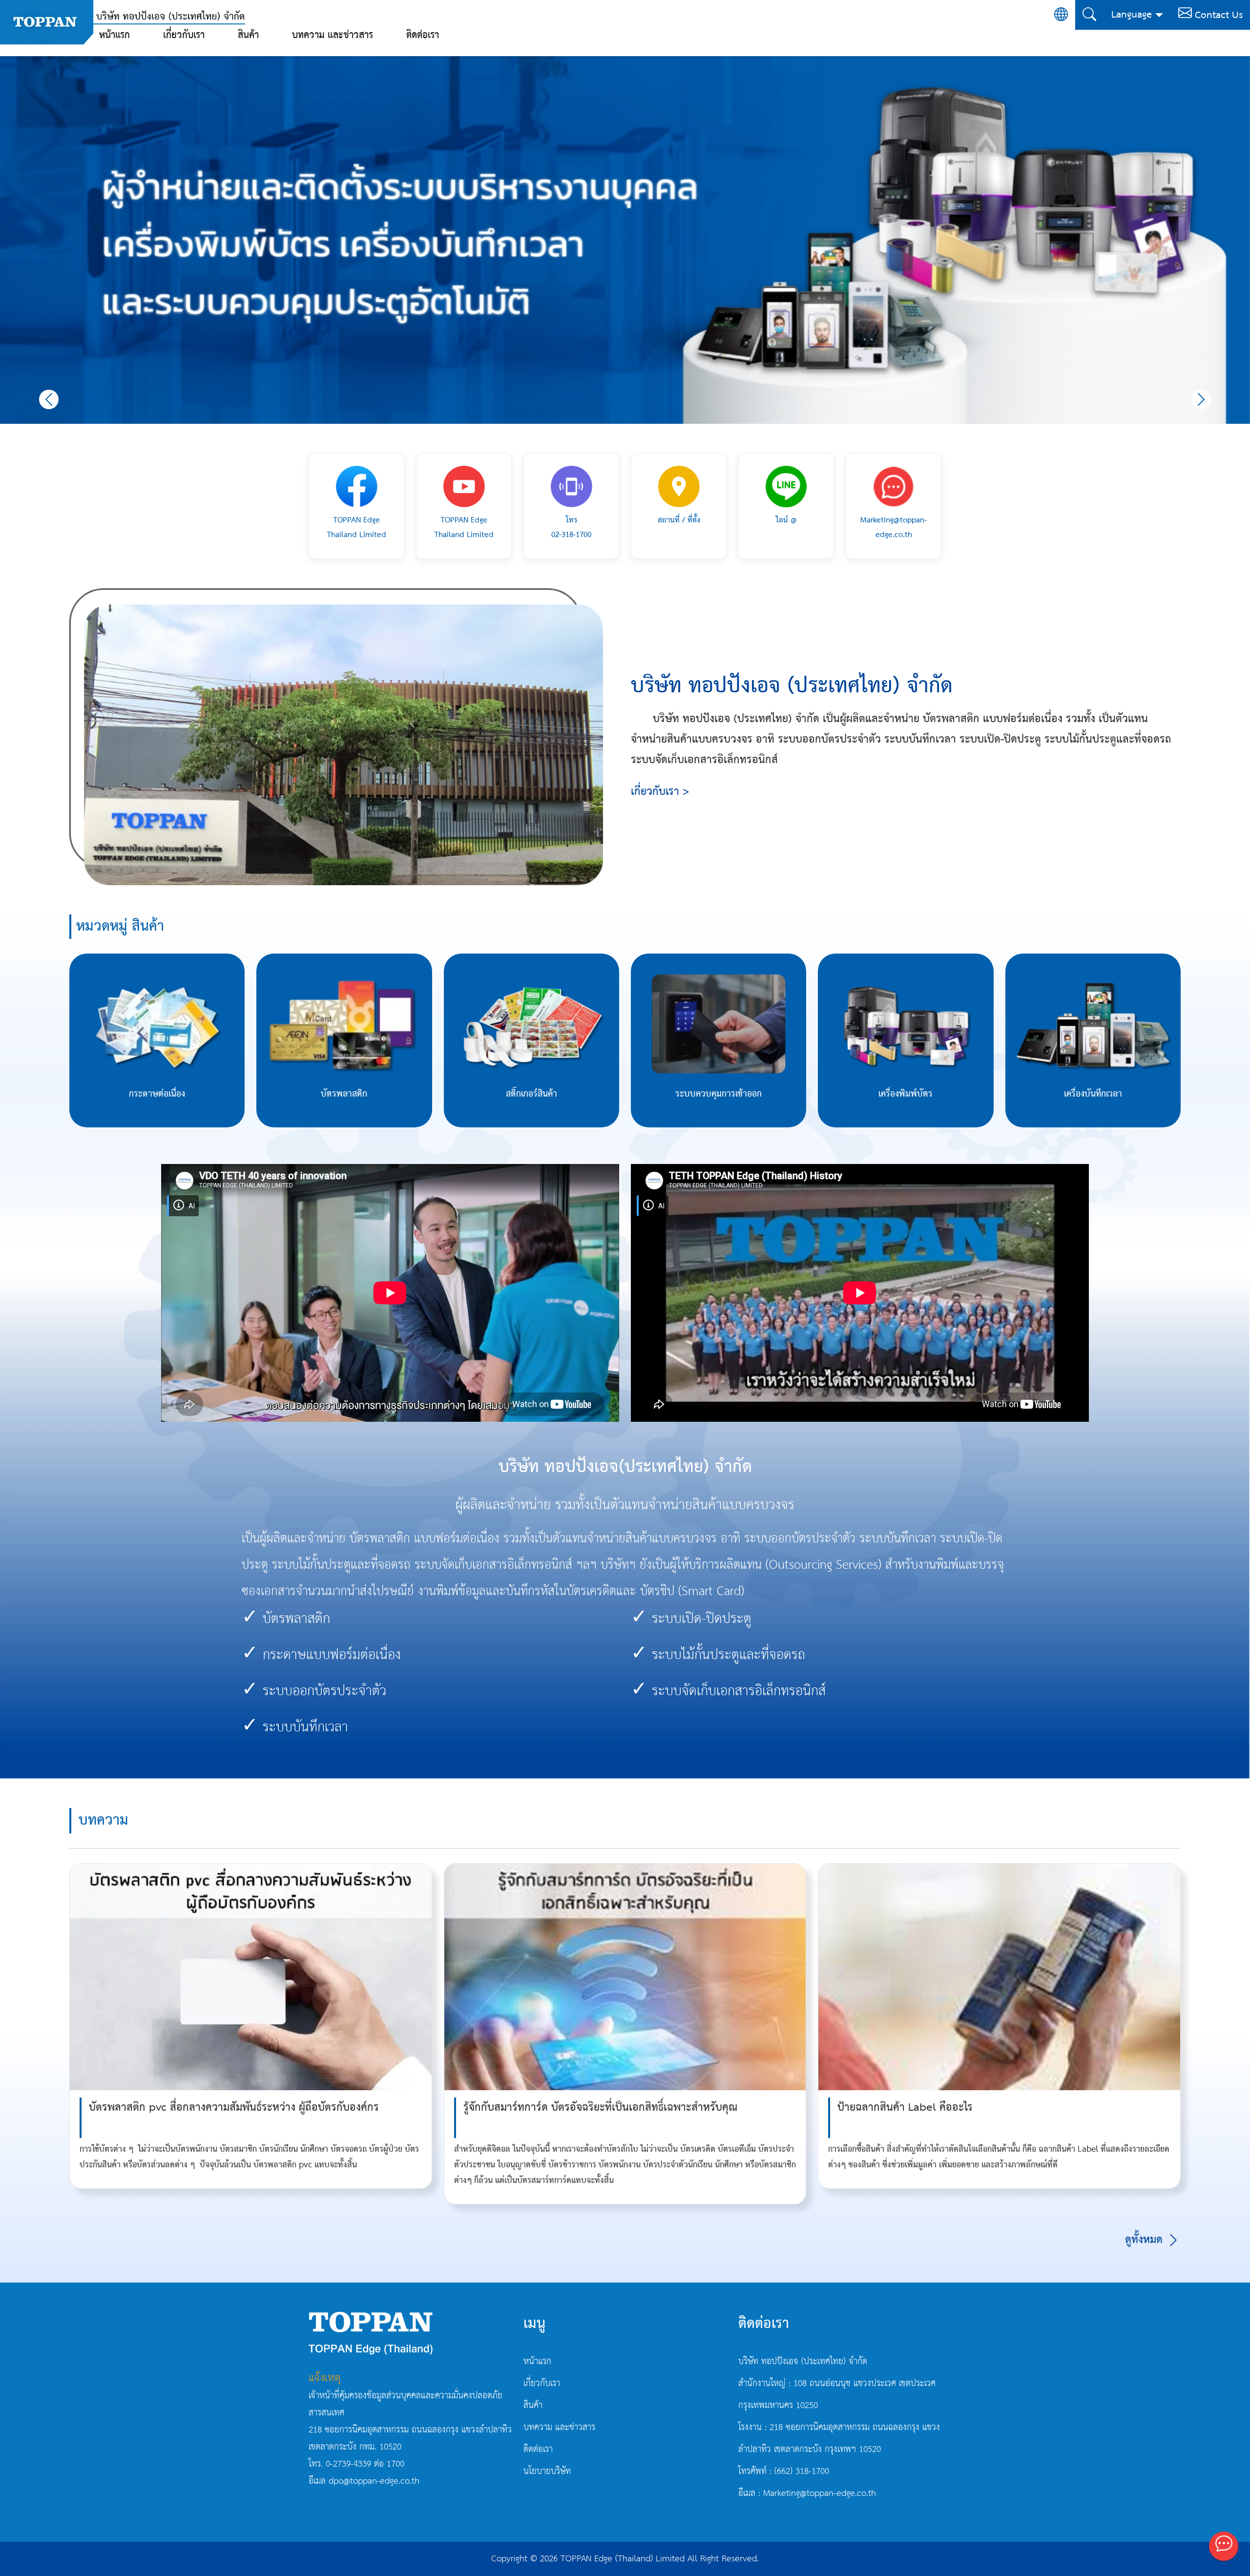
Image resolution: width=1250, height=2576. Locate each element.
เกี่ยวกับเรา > (660, 792)
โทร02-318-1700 (571, 528)
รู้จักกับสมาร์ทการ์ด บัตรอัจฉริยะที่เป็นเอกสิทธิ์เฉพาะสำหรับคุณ (600, 2108)
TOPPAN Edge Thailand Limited (356, 528)
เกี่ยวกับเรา (184, 35)
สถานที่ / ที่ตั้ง (679, 520)
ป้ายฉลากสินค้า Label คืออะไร (905, 2108)
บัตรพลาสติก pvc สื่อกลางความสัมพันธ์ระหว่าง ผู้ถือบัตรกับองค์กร (234, 2108)
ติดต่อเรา (423, 35)
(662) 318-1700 (802, 2472)
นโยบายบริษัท (547, 2472)
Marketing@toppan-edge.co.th (894, 528)
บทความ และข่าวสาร (333, 35)
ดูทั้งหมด (1146, 2240)
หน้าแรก (115, 35)
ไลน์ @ (786, 520)
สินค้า (248, 35)
